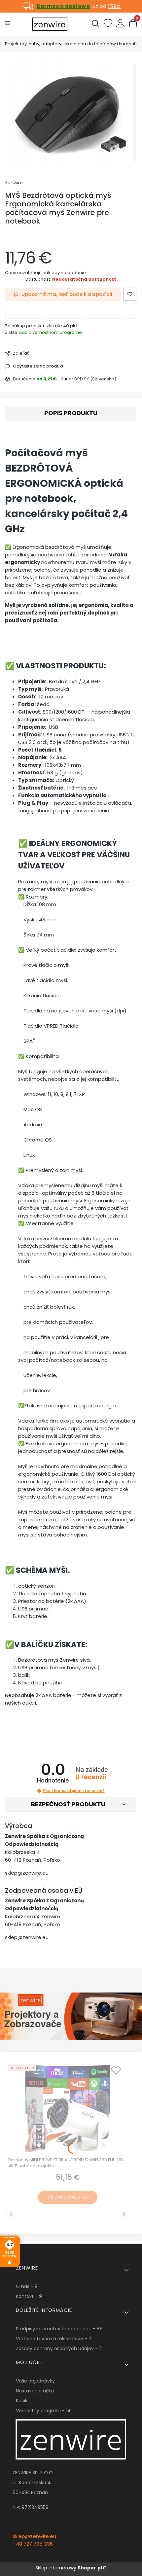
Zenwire (14, 183)
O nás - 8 (27, 2286)
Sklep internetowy (69, 2568)
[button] (39, 1791)
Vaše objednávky (35, 2381)
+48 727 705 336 (33, 2544)
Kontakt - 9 (29, 2296)
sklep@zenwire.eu (27, 1873)
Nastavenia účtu (35, 2391)
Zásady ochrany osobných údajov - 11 (59, 2348)
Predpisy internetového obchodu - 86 (59, 2329)
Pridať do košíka (68, 2197)
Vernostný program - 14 (43, 2411)
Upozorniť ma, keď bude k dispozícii (67, 294)
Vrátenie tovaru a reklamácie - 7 (54, 2339)
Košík (22, 2401)
